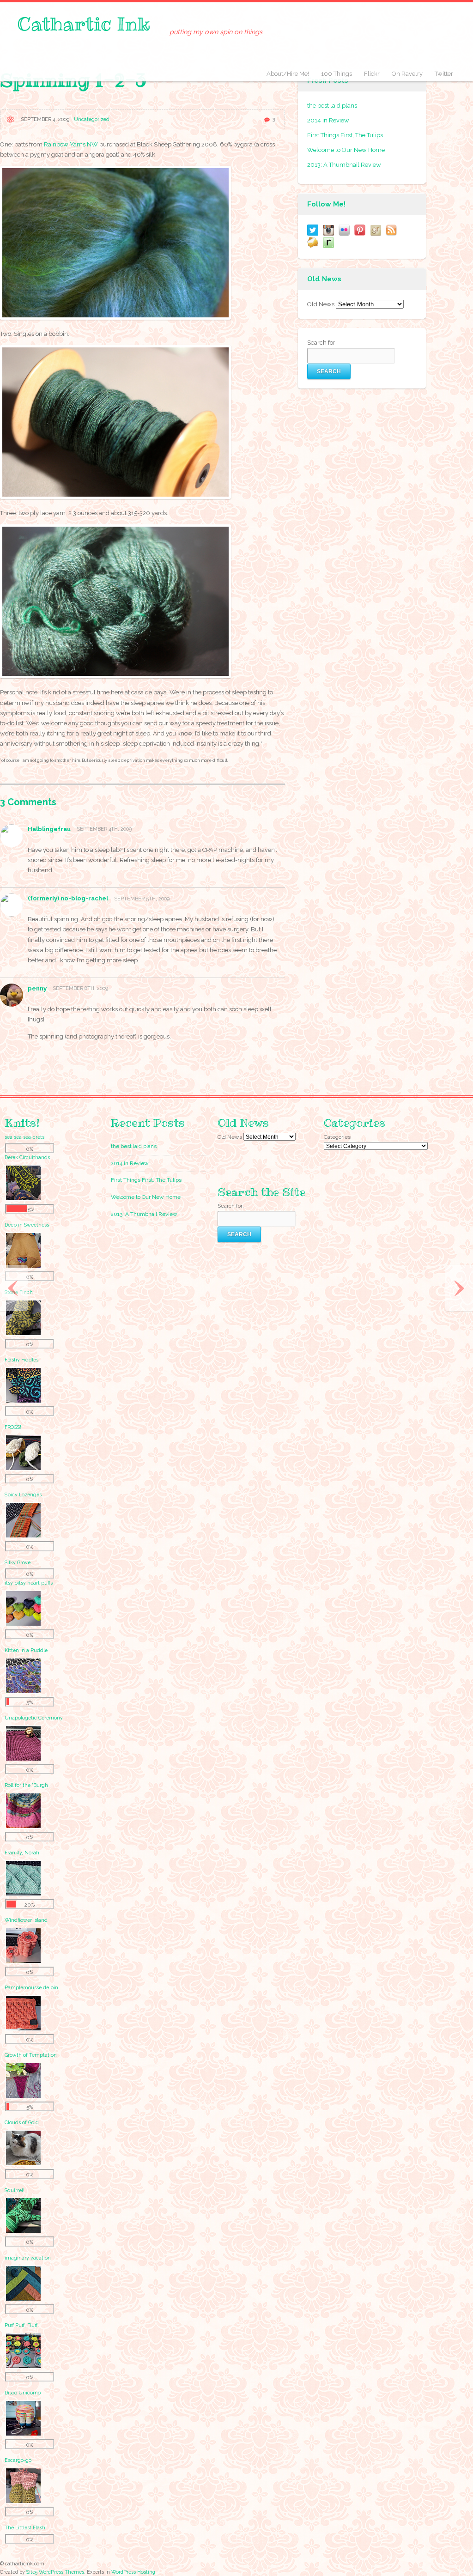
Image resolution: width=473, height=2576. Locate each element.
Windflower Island (26, 1920)
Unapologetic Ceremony (34, 1718)
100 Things (337, 74)
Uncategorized (92, 119)
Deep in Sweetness (27, 1225)
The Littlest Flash (25, 2527)
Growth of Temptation (31, 2055)
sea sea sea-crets (24, 1137)
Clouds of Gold (22, 2122)
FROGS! (13, 1427)
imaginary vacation (28, 2258)
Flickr (372, 74)
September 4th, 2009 (104, 829)
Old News (321, 304)
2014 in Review (328, 120)
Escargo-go (18, 2460)
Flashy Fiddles (21, 1360)
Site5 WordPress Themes (55, 2572)
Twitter (444, 74)
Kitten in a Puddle (26, 1650)
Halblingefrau (49, 829)
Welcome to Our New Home (346, 150)
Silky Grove (18, 1562)
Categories (337, 1137)
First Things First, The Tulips (345, 135)
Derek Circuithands (27, 1157)
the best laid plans (332, 106)
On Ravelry (407, 74)
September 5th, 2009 (142, 899)
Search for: (322, 343)
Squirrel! (15, 2190)
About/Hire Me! (288, 74)
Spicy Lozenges (23, 1495)
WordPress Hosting (133, 2572)
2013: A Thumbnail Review (344, 165)
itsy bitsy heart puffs (29, 1583)
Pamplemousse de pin (31, 1987)
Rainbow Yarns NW (71, 144)
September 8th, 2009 (80, 988)
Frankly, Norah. (23, 1853)
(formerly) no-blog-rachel (68, 898)
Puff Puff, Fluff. (22, 2325)
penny (37, 988)
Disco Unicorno (23, 2393)
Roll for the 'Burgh (26, 1785)
